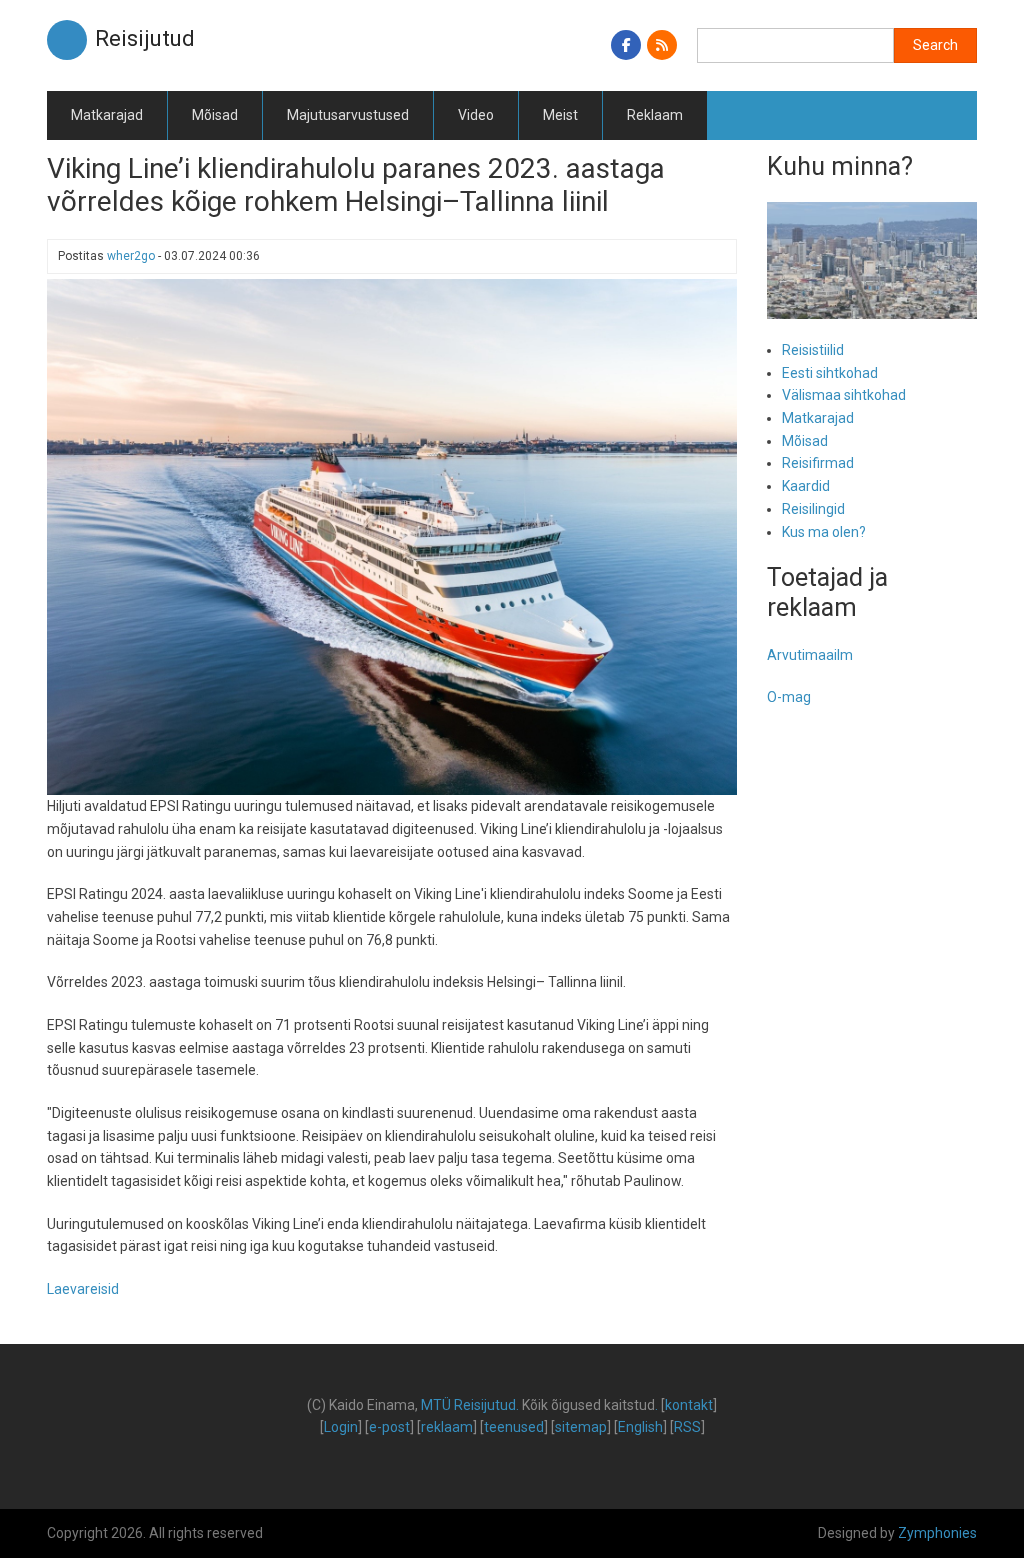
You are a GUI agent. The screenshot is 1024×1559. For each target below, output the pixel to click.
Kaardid (806, 486)
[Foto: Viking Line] (392, 536)
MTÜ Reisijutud (468, 1405)
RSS (687, 1427)
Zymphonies (937, 1533)
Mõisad (215, 115)
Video (476, 115)
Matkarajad (107, 115)
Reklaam (655, 115)
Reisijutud (145, 38)
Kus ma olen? (824, 532)
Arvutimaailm (810, 655)
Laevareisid (83, 1289)
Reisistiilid (813, 350)
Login (341, 1427)
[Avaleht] (67, 39)
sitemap (581, 1427)
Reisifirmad (818, 463)
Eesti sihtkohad (830, 373)
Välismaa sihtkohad (844, 395)
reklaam (447, 1427)
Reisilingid (813, 509)
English (640, 1427)
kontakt (689, 1405)
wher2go (131, 256)
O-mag (789, 697)
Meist (560, 115)
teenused (514, 1427)
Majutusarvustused (348, 115)
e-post (389, 1427)
